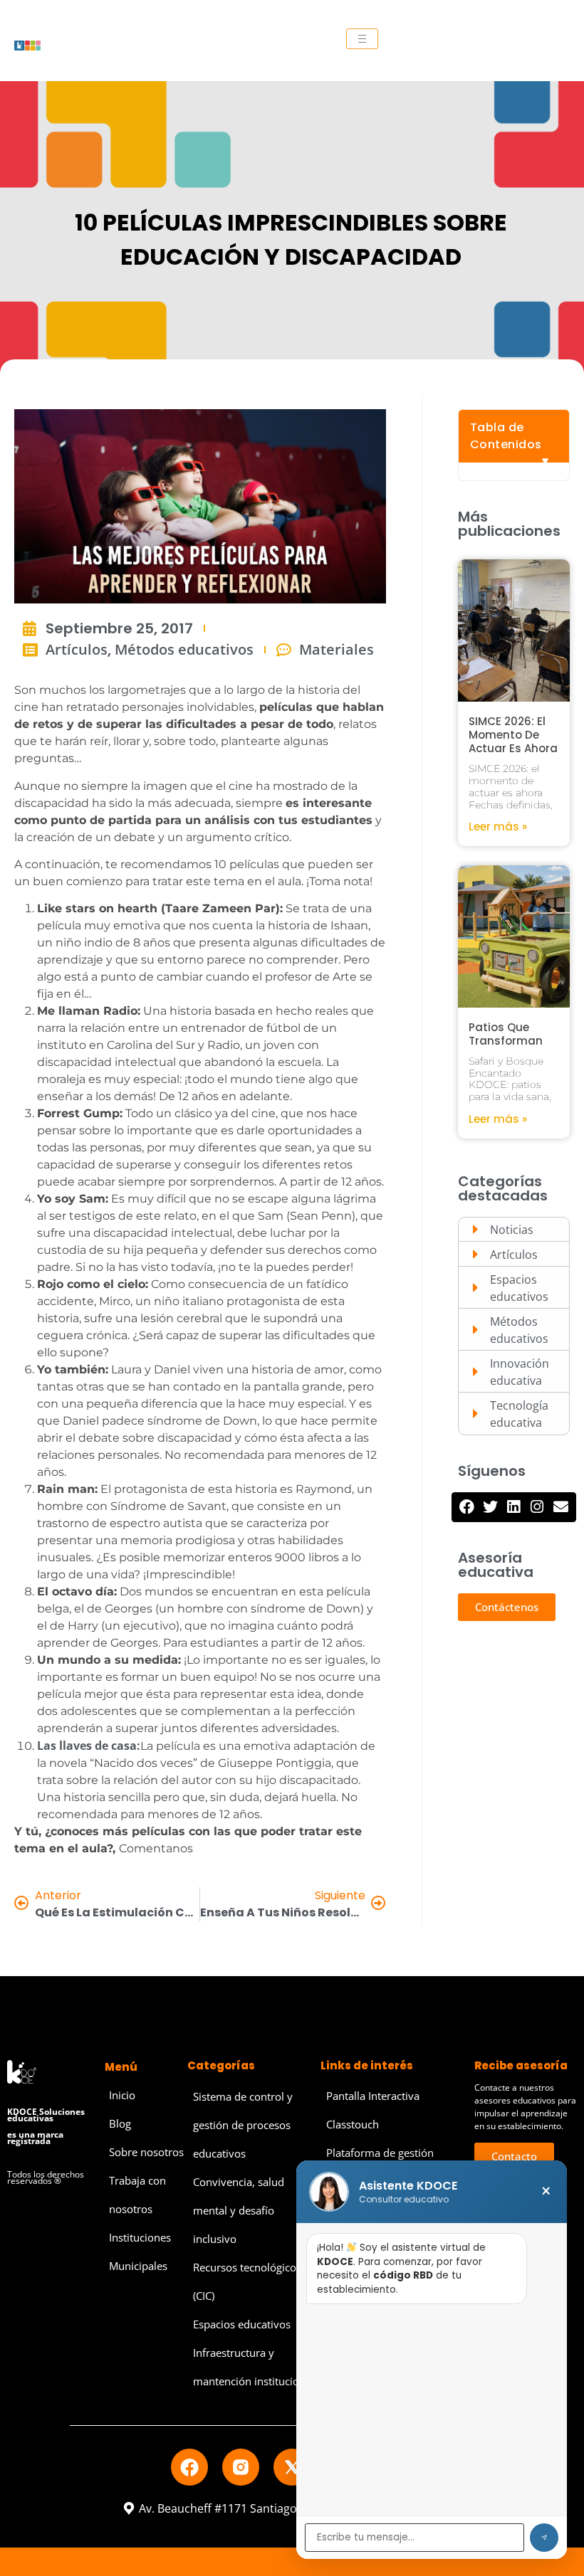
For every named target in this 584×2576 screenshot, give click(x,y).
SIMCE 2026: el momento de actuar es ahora (513, 735)
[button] (507, 1607)
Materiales (337, 649)
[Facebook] (466, 1507)
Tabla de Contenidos (506, 436)
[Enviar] (544, 2538)
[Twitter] (490, 1507)
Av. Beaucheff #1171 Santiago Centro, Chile (254, 2508)
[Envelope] (561, 1507)
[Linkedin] (513, 1507)
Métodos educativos (184, 649)
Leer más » (498, 827)
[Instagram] (537, 1507)
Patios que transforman (506, 1034)
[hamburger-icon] (362, 39)
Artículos (77, 649)
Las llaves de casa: (89, 1746)
